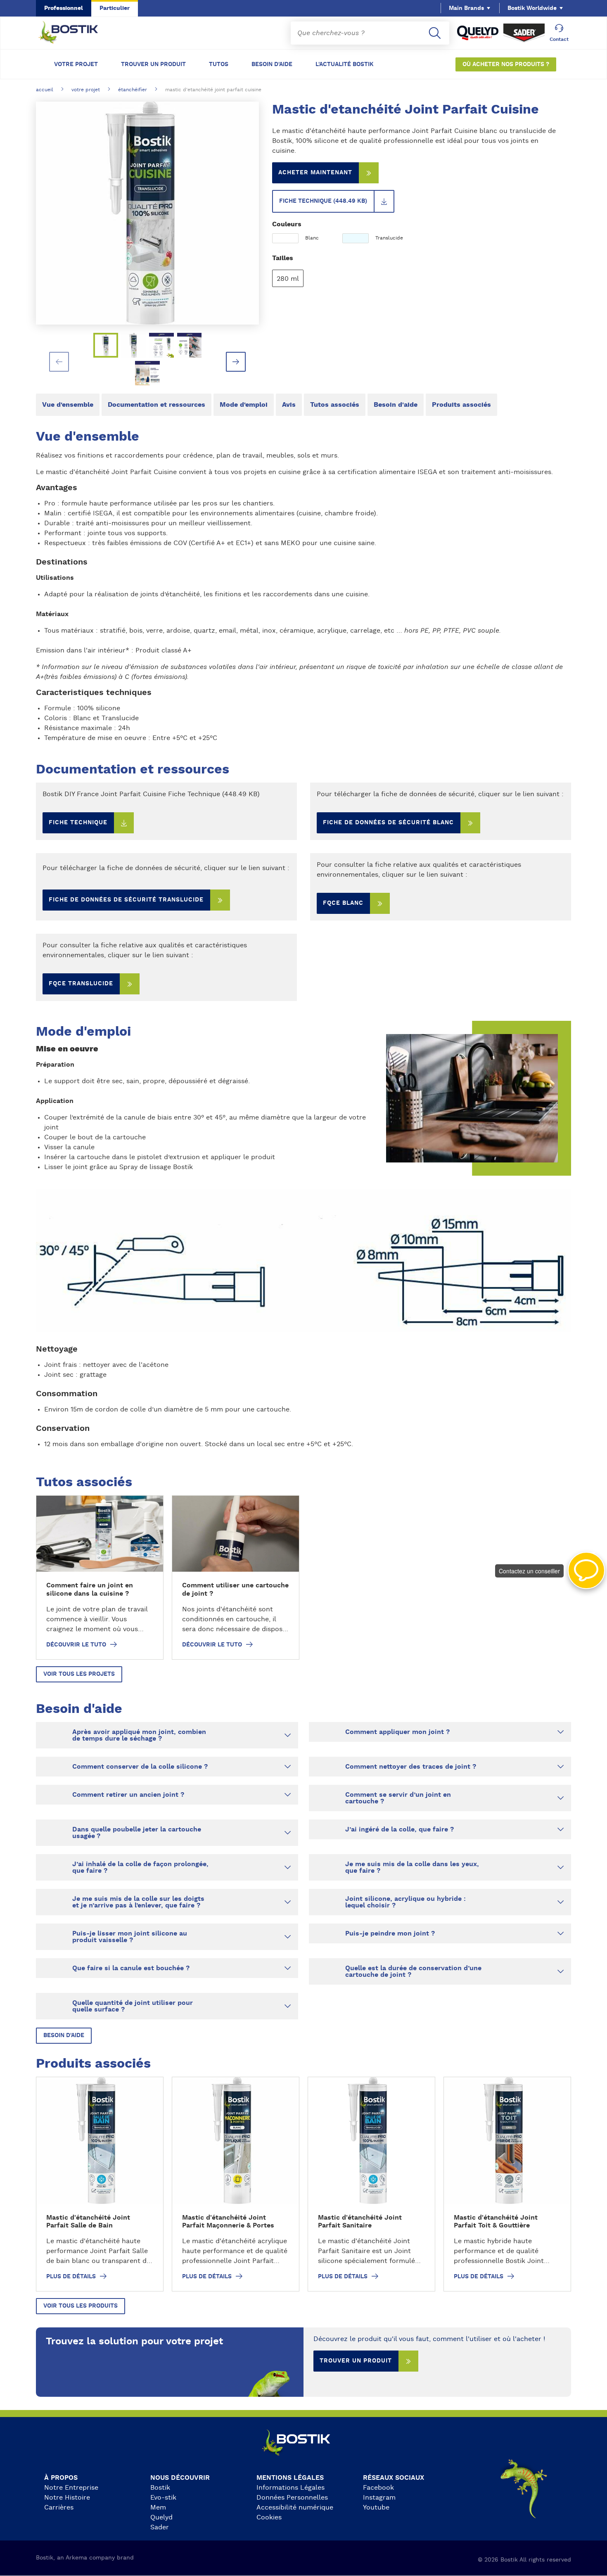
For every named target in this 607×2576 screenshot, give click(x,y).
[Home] (75, 33)
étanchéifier (133, 90)
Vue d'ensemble (68, 405)
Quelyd (161, 2517)
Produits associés (461, 405)
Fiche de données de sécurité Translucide (126, 900)
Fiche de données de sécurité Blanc (388, 823)
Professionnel (64, 8)
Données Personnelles (292, 2498)
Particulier (115, 8)
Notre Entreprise (71, 2488)
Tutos (219, 64)
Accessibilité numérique (295, 2507)
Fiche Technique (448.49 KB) (323, 201)
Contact (559, 39)
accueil (45, 90)
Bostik (160, 2488)
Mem (158, 2507)
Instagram (379, 2498)
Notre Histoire (67, 2498)
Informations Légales (290, 2488)
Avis (289, 405)
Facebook (378, 2488)
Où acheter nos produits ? (506, 64)
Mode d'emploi (244, 405)
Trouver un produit (153, 64)
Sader (160, 2527)
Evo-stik (163, 2498)
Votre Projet (76, 64)
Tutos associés (335, 405)
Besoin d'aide (272, 64)
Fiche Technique (78, 823)
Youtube (376, 2507)
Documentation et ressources (156, 405)
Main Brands (466, 8)
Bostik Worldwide (532, 8)
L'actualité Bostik (345, 64)
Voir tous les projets (79, 1674)
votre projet (86, 90)
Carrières (59, 2507)
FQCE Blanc (343, 903)
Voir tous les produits (81, 2306)
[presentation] (59, 362)
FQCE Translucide (81, 984)
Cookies (269, 2517)
